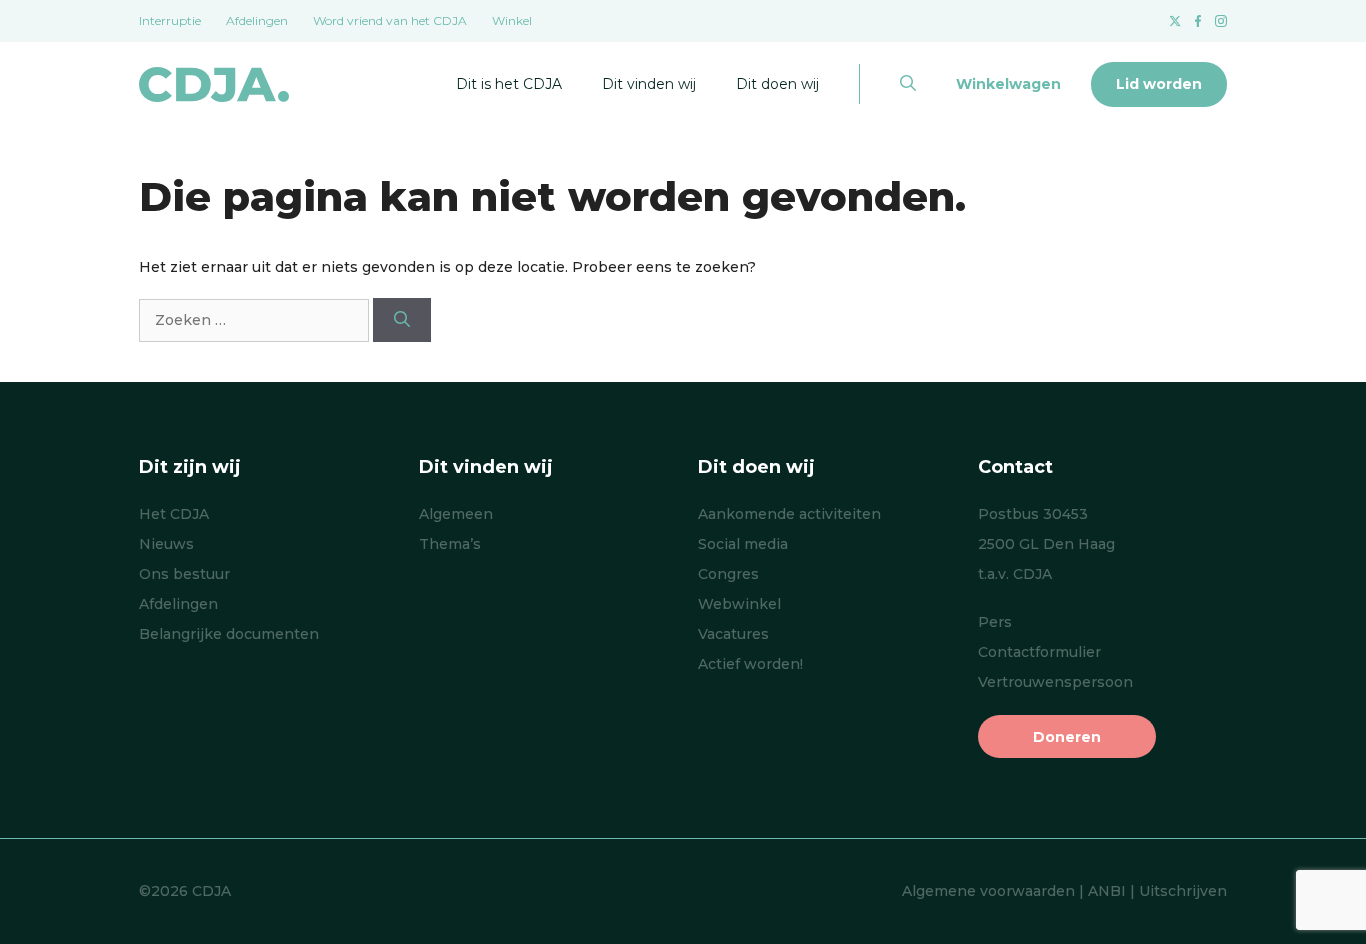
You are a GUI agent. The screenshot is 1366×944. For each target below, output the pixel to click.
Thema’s (450, 544)
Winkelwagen (1008, 84)
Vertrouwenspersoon (1055, 682)
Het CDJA (174, 514)
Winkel (512, 20)
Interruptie (170, 20)
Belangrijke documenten (229, 634)
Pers (995, 622)
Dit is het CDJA (509, 84)
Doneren (1067, 737)
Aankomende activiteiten (789, 514)
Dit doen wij (777, 84)
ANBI (1107, 891)
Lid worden (1159, 84)
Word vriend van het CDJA (390, 20)
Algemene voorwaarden (988, 891)
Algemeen (456, 514)
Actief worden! (750, 664)
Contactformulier (1039, 652)
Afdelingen (257, 20)
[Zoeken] (402, 320)
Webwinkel (739, 604)
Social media (743, 544)
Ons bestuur (184, 574)
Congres (728, 574)
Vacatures (733, 634)
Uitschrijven (1183, 891)
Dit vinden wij (649, 84)
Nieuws (166, 544)
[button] (908, 84)
